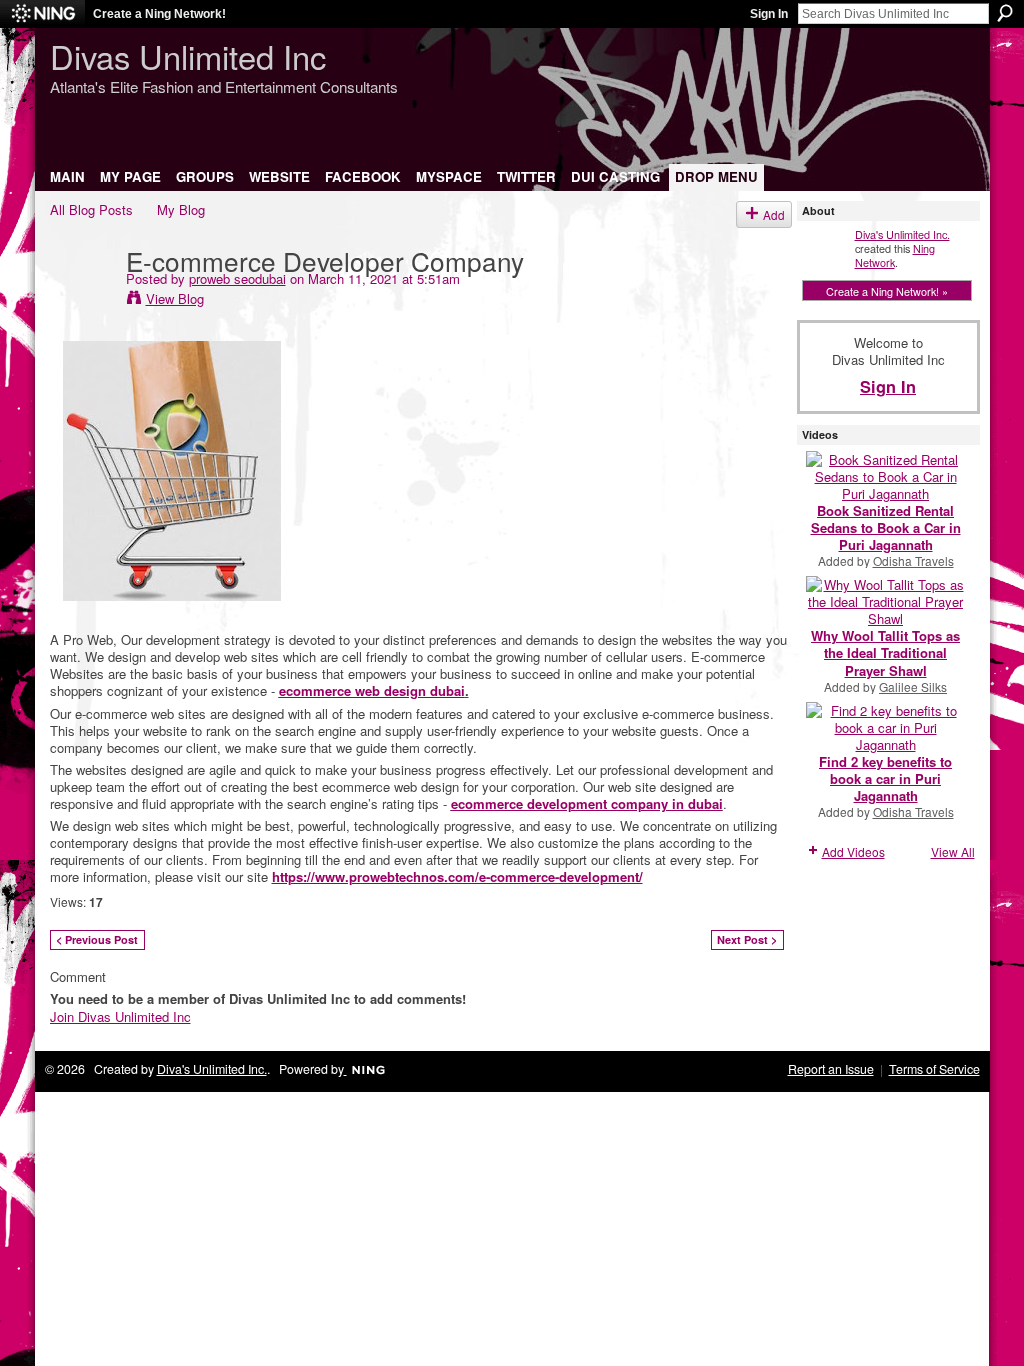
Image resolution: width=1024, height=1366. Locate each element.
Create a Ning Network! (159, 14)
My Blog (181, 209)
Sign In (769, 14)
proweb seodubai (237, 278)
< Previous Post (97, 939)
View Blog (175, 298)
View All (953, 851)
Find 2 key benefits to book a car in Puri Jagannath (885, 778)
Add (774, 214)
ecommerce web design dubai (372, 690)
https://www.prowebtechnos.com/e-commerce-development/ (457, 876)
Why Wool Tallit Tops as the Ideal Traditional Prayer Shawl (885, 652)
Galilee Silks (913, 686)
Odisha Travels (913, 560)
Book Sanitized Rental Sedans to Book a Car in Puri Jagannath (886, 527)
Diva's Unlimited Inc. (902, 234)
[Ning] (42, 14)
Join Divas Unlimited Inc (120, 1016)
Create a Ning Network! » (887, 291)
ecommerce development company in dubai (587, 803)
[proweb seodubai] (82, 301)
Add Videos (853, 851)
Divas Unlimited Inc (188, 55)
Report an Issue (831, 1069)
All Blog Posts (91, 209)
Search (1005, 13)
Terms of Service (934, 1069)
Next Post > (747, 939)
